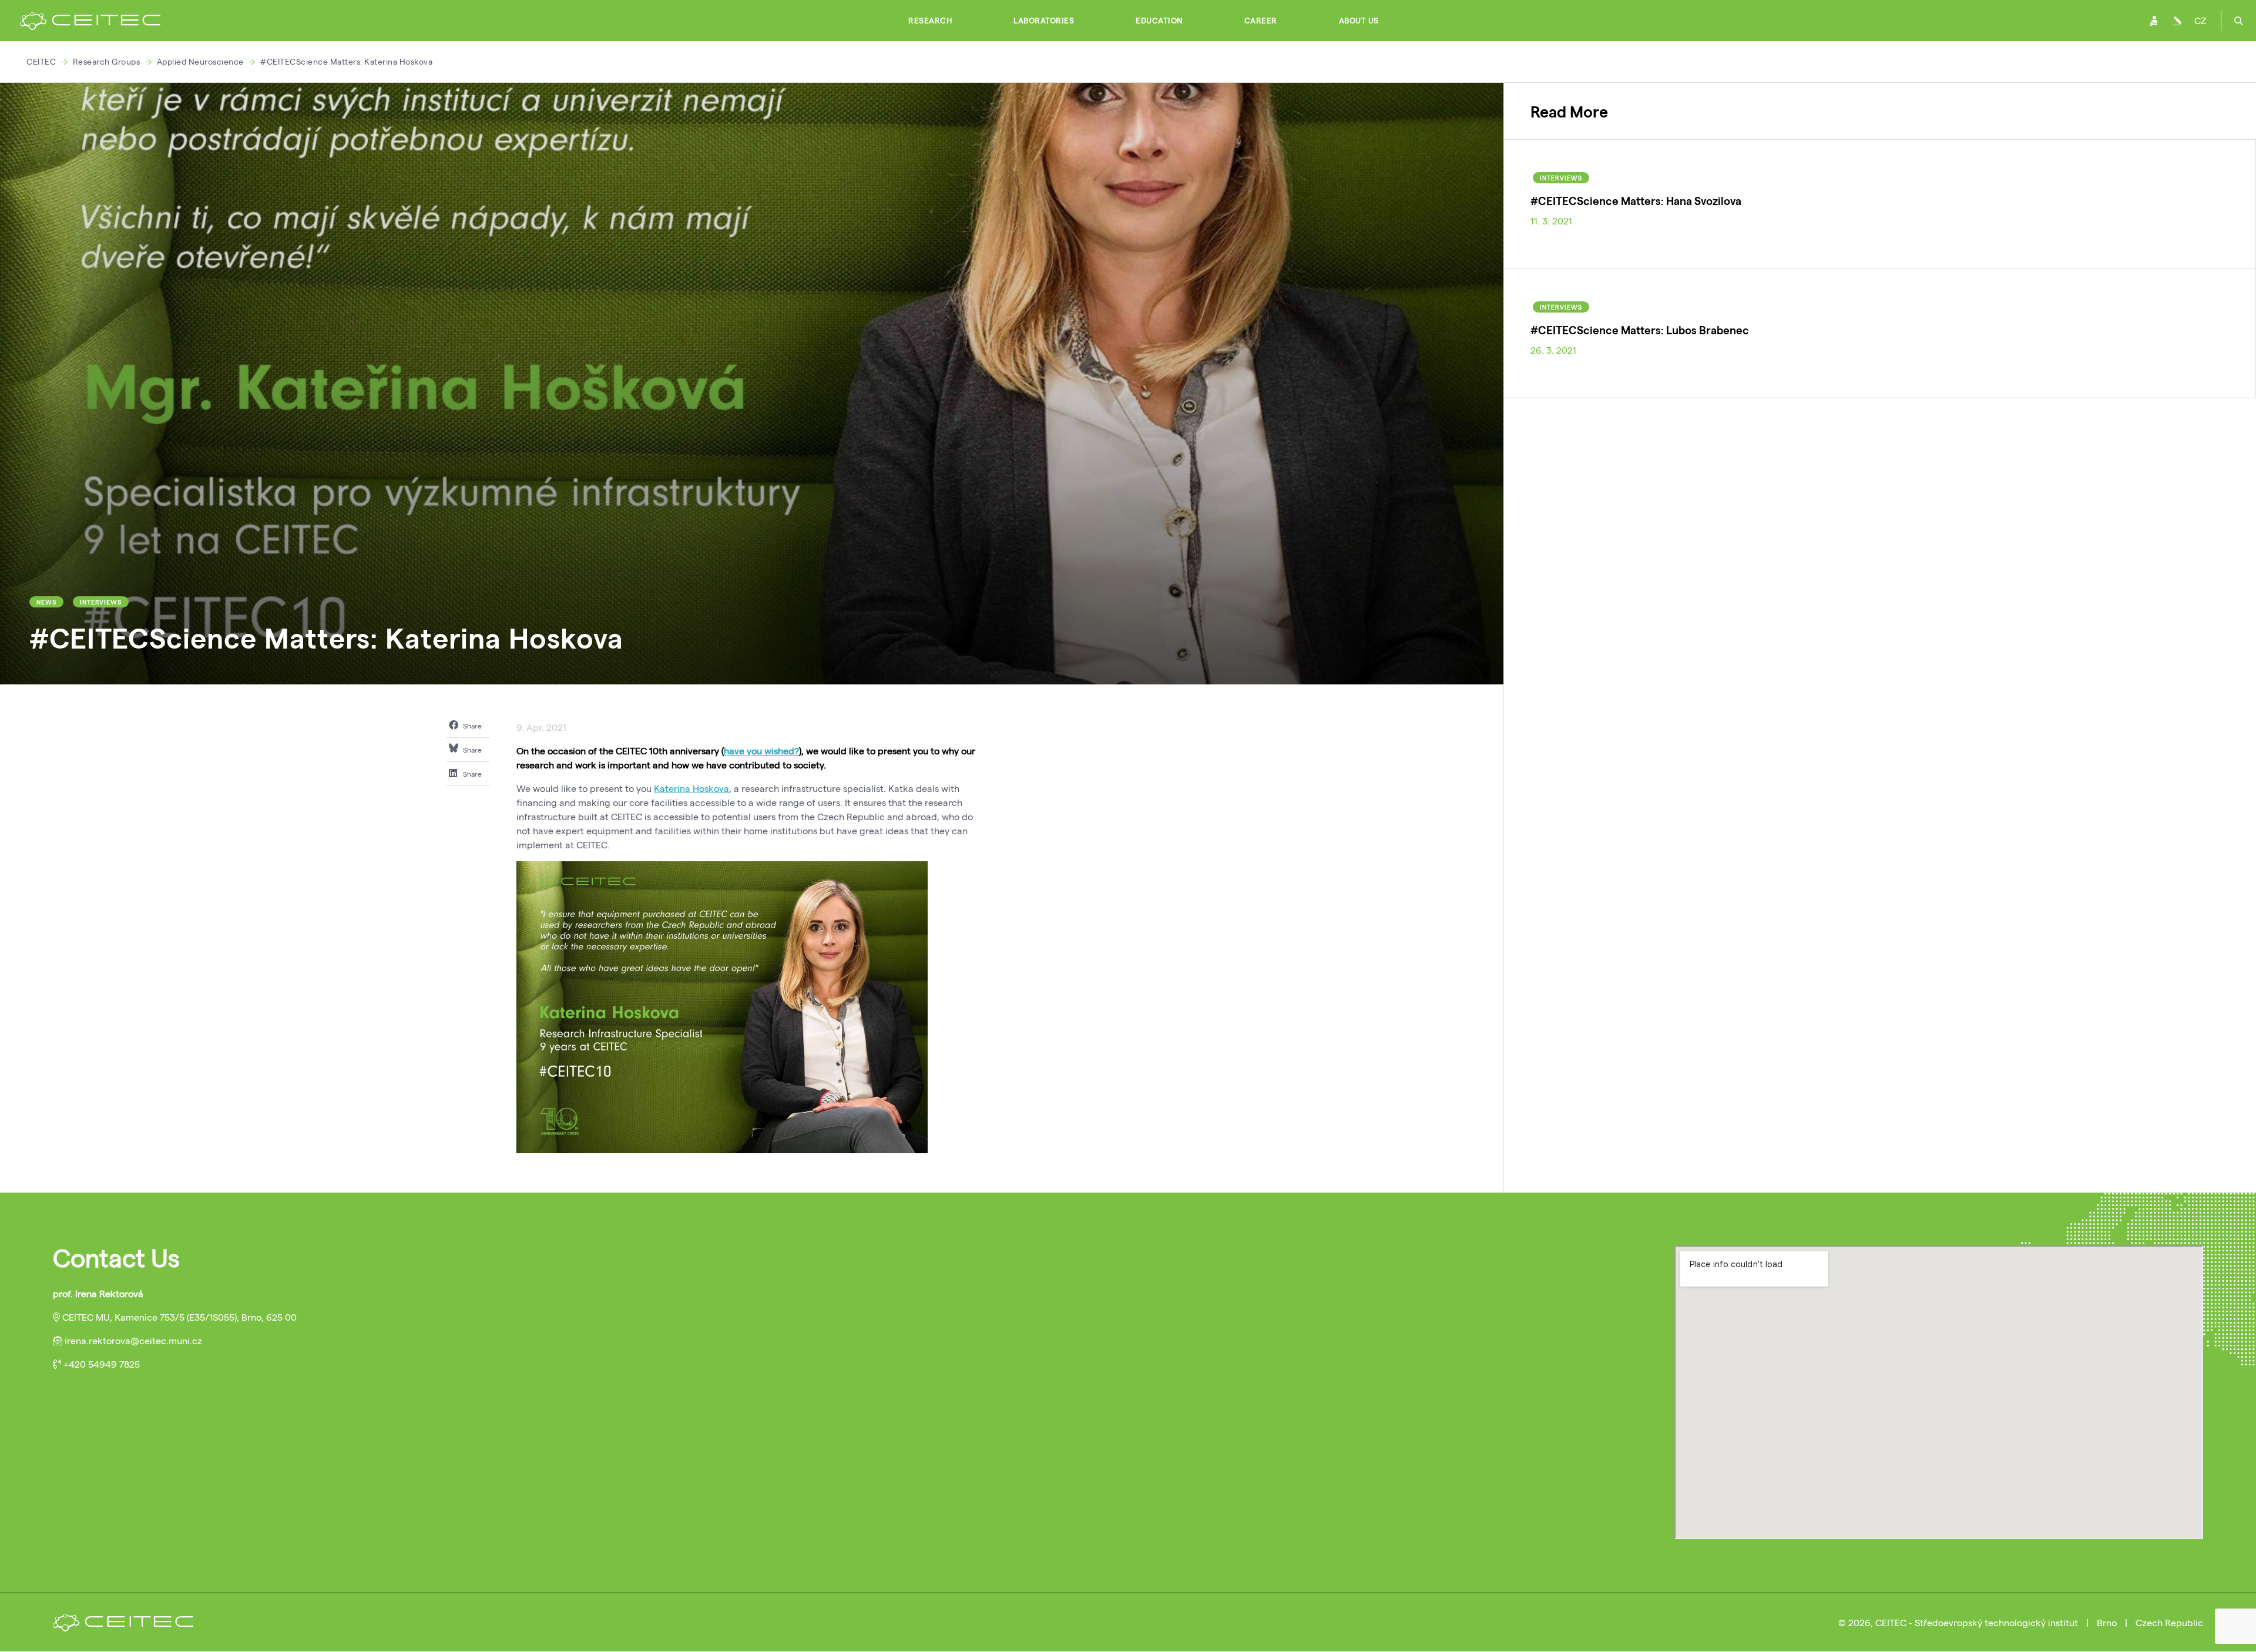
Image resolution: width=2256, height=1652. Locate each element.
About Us (1359, 21)
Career (1261, 21)
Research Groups (107, 61)
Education (1159, 21)
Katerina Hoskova (691, 788)
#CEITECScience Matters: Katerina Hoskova (346, 61)
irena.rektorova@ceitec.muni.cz (133, 1340)
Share (471, 726)
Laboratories (1044, 21)
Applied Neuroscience (200, 61)
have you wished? (761, 751)
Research (930, 21)
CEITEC (41, 61)
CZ (2200, 20)
